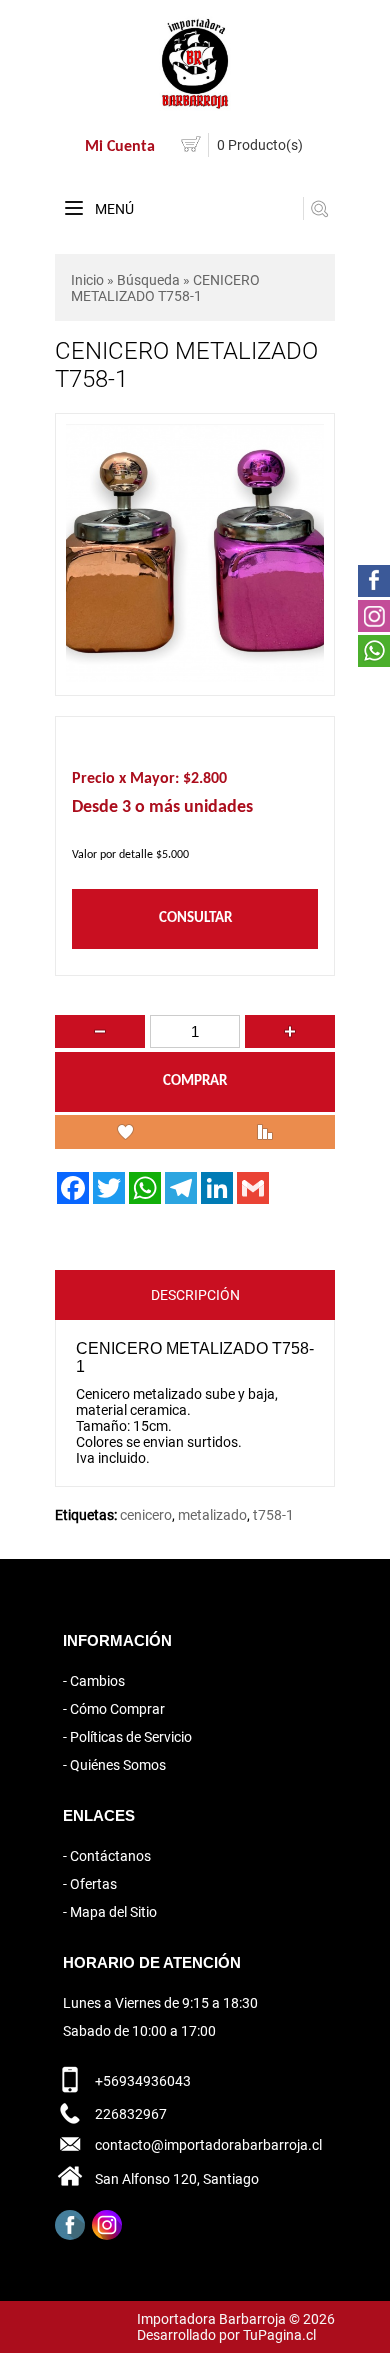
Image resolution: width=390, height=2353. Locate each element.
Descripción (195, 1295)
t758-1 (273, 1515)
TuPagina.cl (279, 2335)
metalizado (212, 1515)
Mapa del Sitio (113, 1912)
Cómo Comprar (117, 1709)
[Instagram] (107, 2225)
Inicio (87, 280)
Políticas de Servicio (131, 1737)
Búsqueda (148, 280)
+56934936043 (143, 2081)
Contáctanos (110, 1856)
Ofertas (93, 1884)
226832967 (131, 2114)
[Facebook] (70, 2225)
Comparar (265, 1132)
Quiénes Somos (118, 1765)
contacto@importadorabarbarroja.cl (208, 2145)
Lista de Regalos (125, 1132)
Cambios (97, 1681)
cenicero (146, 1515)
